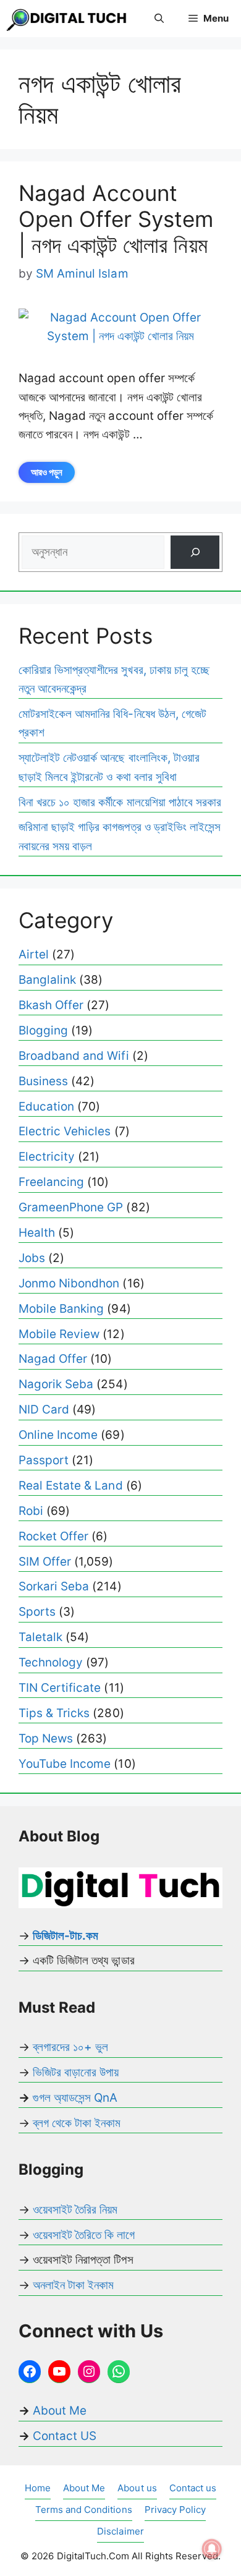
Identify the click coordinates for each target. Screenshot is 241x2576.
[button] (159, 19)
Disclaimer (120, 2531)
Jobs (32, 1258)
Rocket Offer (53, 1536)
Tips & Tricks (54, 1713)
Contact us (193, 2488)
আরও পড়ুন (47, 472)
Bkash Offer (51, 1005)
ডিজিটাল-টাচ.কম (66, 1936)
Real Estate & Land (71, 1486)
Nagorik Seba (56, 1384)
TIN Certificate (60, 1688)
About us (137, 2488)
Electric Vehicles (65, 1131)
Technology (51, 1662)
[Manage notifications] (212, 2549)
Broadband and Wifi (74, 1056)
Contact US (65, 2436)
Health (37, 1233)
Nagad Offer (53, 1359)
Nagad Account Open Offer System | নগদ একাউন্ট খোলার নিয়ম (116, 219)
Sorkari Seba (54, 1586)
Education (46, 1107)
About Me (58, 2411)
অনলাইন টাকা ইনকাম (73, 2285)
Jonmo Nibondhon (69, 1283)
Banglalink (47, 980)
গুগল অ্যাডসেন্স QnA (75, 2098)
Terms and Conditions (84, 2510)
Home (38, 2488)
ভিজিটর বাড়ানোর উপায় (76, 2072)
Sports (37, 1612)
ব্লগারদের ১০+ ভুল (70, 2047)
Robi (31, 1511)
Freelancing (51, 1182)
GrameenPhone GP (71, 1207)
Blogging (43, 1030)
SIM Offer (45, 1562)
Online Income (58, 1435)
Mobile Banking (61, 1309)
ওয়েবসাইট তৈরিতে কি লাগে (84, 2235)
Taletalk (40, 1637)
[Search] (195, 552)
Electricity (47, 1157)
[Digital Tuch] (68, 19)
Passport (44, 1460)
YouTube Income (65, 1764)
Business (43, 1081)
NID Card (44, 1410)
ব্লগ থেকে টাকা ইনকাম (77, 2123)
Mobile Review (59, 1334)
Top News (46, 1738)
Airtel (34, 954)
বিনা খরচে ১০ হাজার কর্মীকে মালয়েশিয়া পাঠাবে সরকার (120, 802)
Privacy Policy (175, 2510)
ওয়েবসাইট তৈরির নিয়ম (75, 2210)
